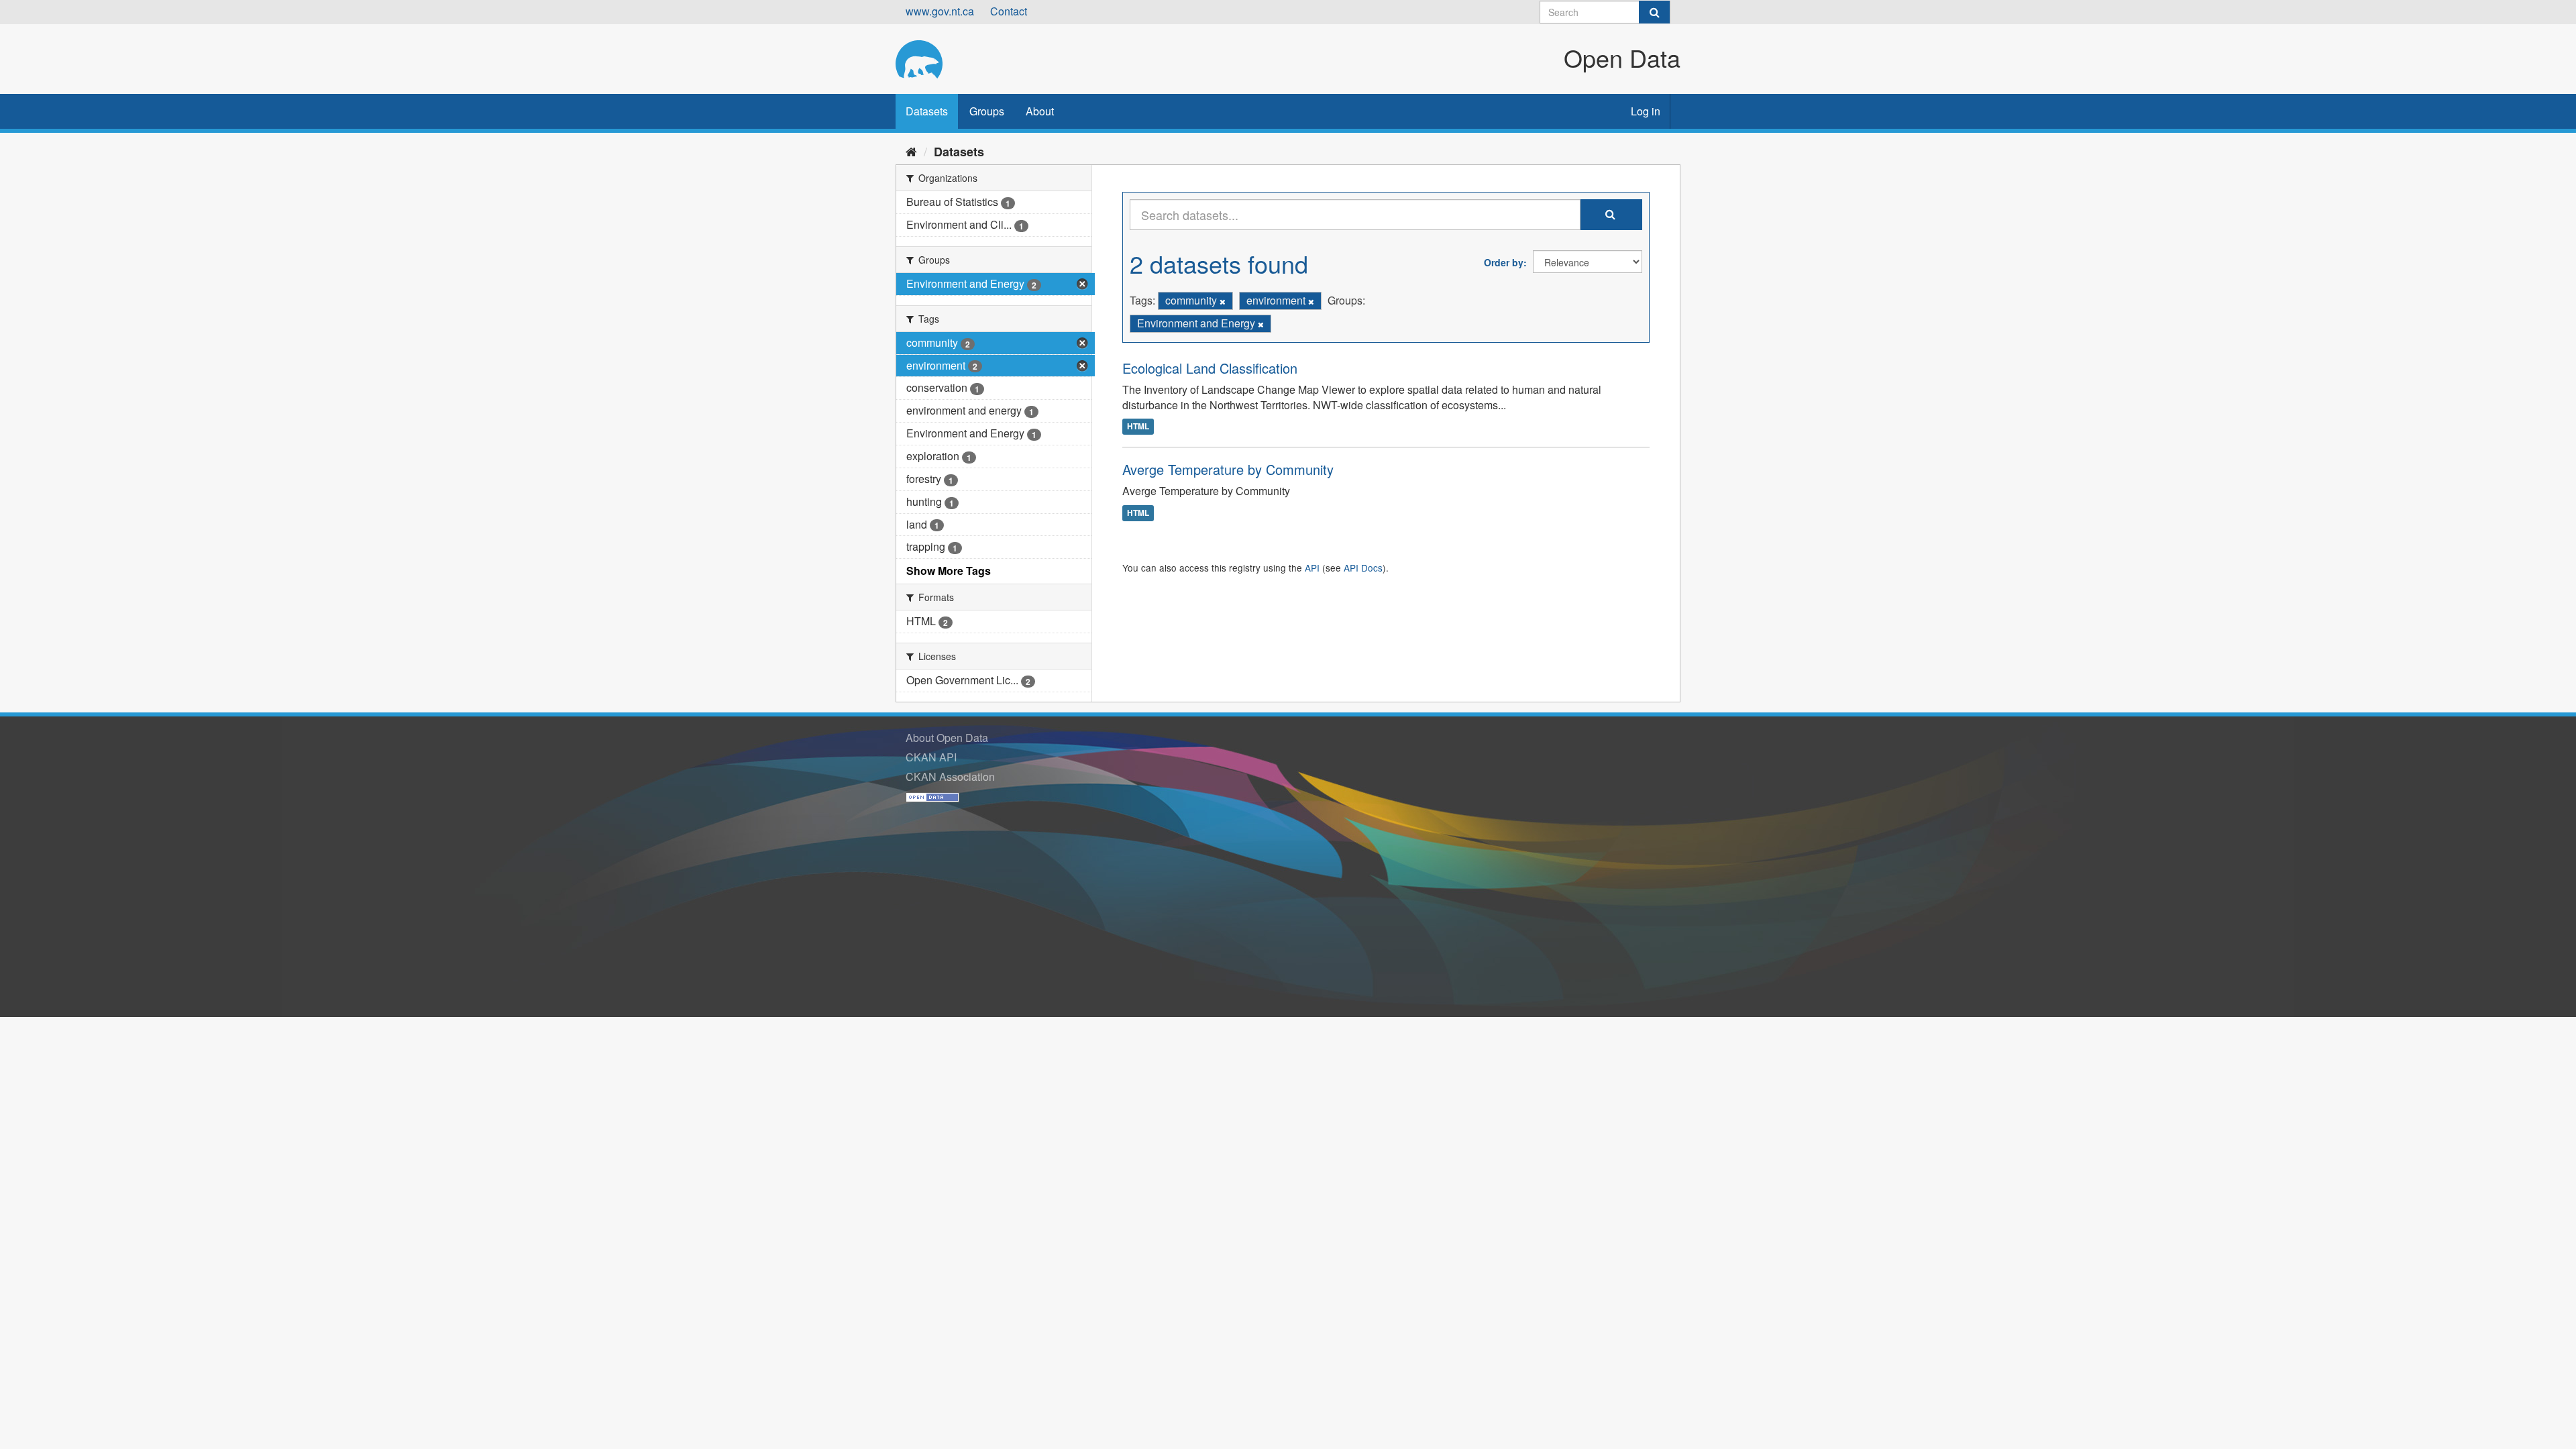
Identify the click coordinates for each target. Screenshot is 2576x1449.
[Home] (911, 151)
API (1312, 568)
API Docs (1363, 568)
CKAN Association (950, 776)
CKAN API (931, 757)
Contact (1009, 11)
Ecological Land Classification (1210, 368)
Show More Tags (949, 571)
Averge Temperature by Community (1228, 469)
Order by (1504, 262)
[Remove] (1223, 301)
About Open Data (947, 738)
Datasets (927, 111)
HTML (1138, 426)
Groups (987, 111)
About (1040, 111)
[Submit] (1654, 12)
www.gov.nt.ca (940, 11)
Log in (1646, 111)
